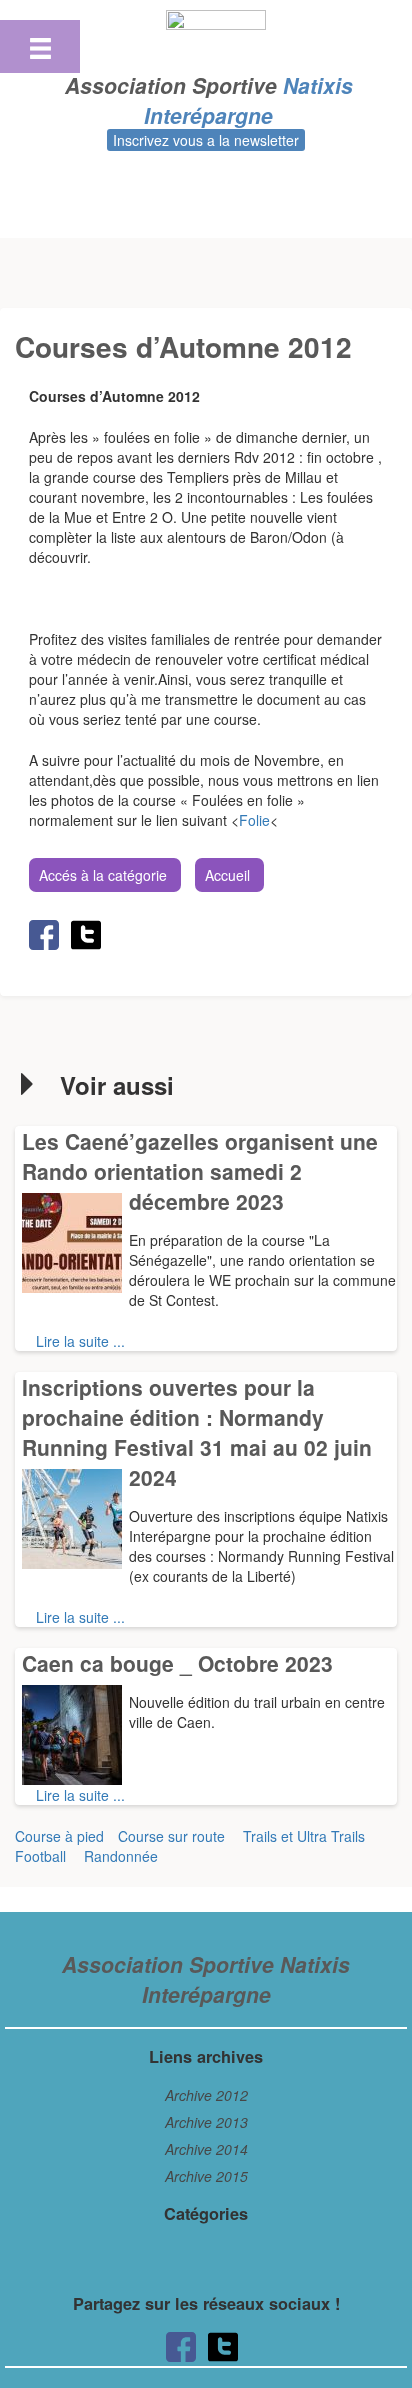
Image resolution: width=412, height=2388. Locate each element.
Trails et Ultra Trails (304, 1836)
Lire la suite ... (80, 1341)
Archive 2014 (206, 2149)
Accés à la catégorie (103, 875)
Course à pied (59, 1836)
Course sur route (171, 1836)
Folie (254, 820)
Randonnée (121, 1856)
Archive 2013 (206, 2122)
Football (40, 1856)
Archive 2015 (206, 2176)
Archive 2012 (206, 2095)
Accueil (227, 875)
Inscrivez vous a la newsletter (206, 140)
